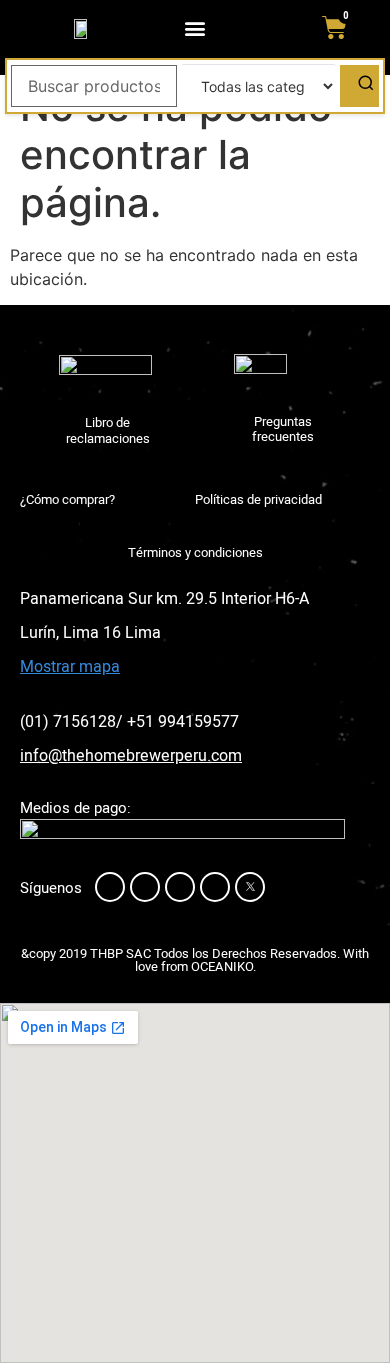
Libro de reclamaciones (108, 430)
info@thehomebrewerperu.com (131, 756)
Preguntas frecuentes (283, 429)
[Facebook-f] (110, 887)
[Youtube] (180, 887)
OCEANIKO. (223, 966)
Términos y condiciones (195, 552)
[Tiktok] (215, 887)
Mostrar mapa (70, 667)
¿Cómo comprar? (67, 499)
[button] (195, 27)
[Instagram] (145, 887)
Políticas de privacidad (258, 499)
